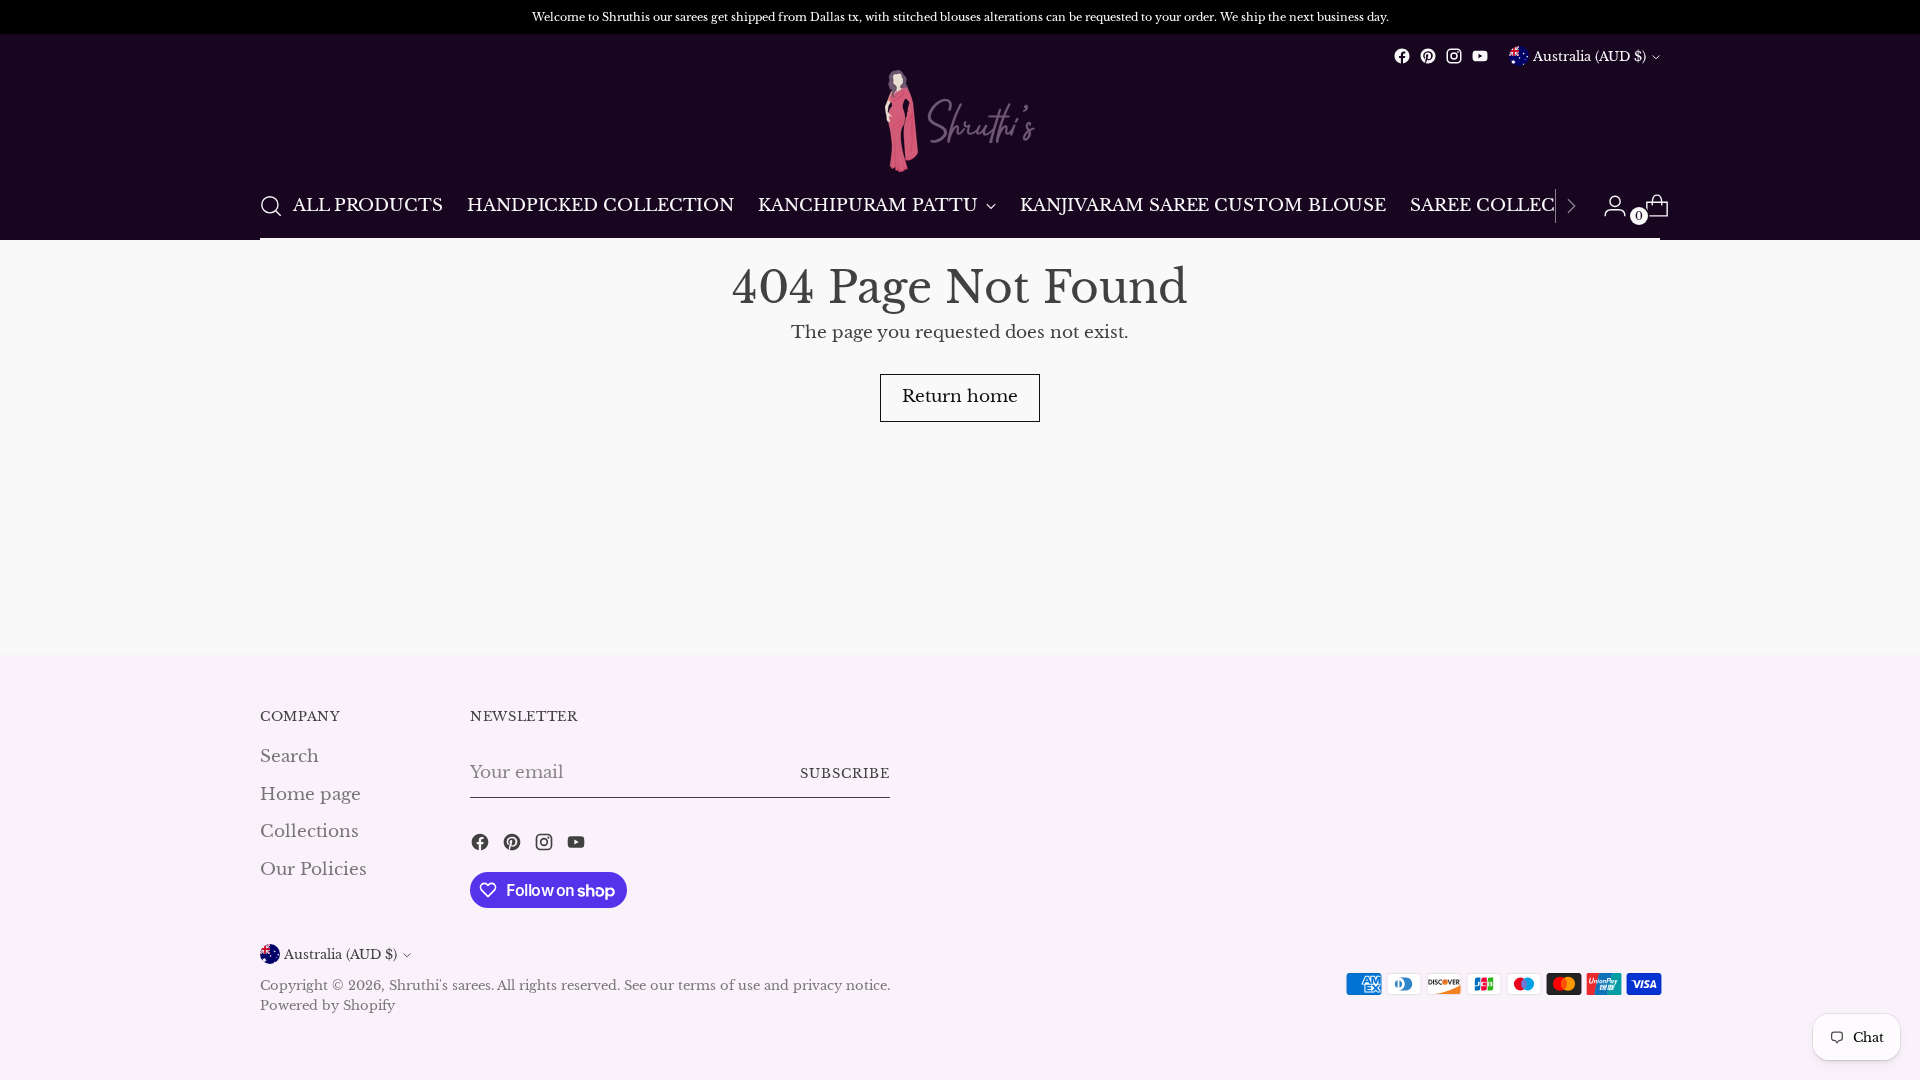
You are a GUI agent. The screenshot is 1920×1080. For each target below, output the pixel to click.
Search (289, 756)
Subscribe (845, 773)
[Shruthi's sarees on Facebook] (1402, 56)
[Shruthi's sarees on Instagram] (1454, 56)
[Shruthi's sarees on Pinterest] (1428, 56)
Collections (309, 831)
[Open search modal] (271, 206)
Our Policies (313, 869)
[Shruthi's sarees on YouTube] (1480, 56)
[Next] (1571, 206)
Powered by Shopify (327, 1005)
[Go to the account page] (1607, 206)
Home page (310, 794)
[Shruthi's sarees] (960, 121)
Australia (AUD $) (1589, 56)
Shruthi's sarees (440, 985)
